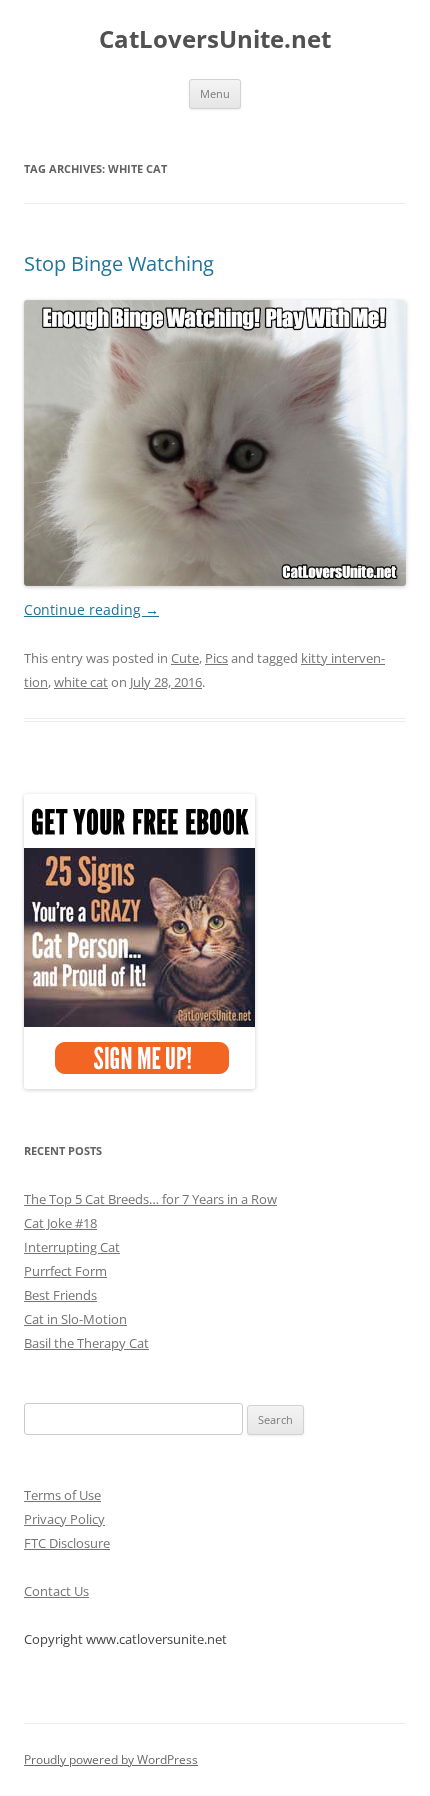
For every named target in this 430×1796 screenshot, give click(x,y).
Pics (216, 658)
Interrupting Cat (72, 1247)
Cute (185, 658)
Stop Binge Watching (119, 263)
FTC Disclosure (67, 1543)
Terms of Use (62, 1495)
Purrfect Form (65, 1271)
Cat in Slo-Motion (75, 1319)
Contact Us (56, 1591)
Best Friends (60, 1295)
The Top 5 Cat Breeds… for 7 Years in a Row (150, 1199)
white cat (81, 682)
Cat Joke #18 (60, 1223)
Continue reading (91, 609)
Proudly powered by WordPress (111, 1759)
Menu (215, 93)
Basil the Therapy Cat (86, 1343)
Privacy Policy (64, 1519)
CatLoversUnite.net (215, 39)
